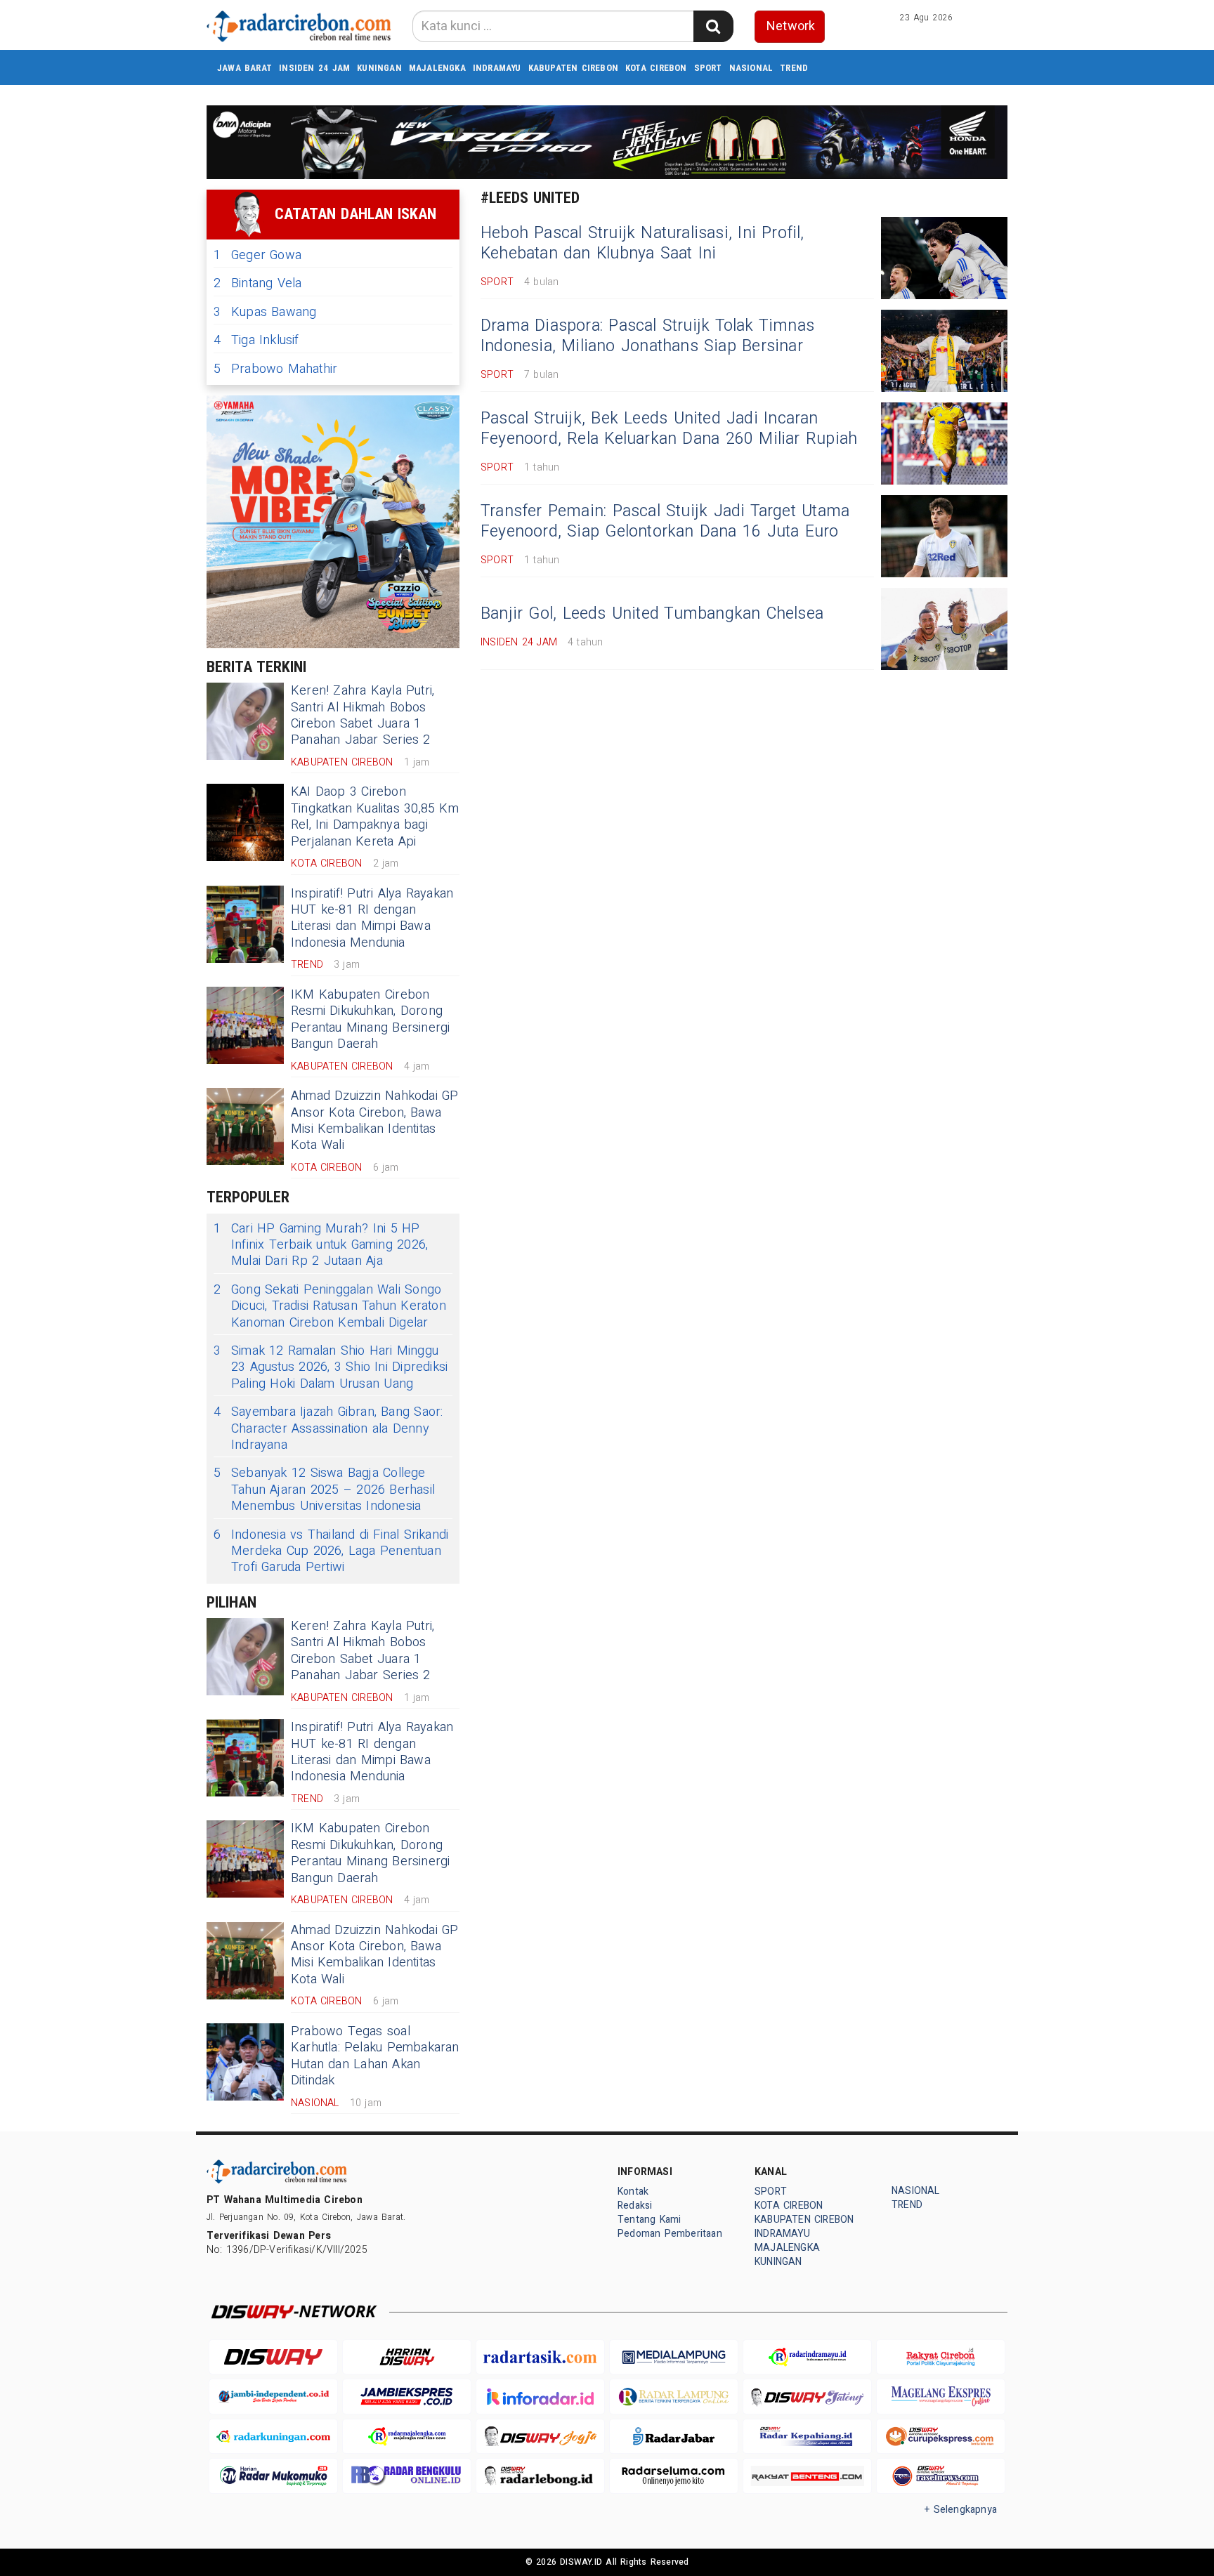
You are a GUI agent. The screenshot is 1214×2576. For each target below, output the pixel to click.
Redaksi (635, 2206)
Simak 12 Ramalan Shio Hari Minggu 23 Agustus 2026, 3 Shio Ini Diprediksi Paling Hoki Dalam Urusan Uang (331, 1367)
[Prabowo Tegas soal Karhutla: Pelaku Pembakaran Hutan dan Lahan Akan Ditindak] (245, 2062)
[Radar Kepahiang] (807, 2437)
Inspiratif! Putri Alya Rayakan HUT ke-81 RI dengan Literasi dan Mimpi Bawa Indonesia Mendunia (372, 918)
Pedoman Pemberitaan (670, 2234)
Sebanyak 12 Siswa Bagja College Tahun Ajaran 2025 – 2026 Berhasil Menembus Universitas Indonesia (324, 1490)
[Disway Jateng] (807, 2397)
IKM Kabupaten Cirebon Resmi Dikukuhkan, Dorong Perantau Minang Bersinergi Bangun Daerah (370, 1019)
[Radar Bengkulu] (407, 2476)
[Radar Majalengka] (407, 2437)
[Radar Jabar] (674, 2437)
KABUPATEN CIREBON (574, 68)
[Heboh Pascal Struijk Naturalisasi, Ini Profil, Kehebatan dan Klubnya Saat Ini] (944, 258)
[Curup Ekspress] (941, 2437)
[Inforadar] (540, 2397)
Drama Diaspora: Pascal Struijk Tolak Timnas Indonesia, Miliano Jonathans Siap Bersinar (647, 336)
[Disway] (273, 2357)
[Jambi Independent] (273, 2397)
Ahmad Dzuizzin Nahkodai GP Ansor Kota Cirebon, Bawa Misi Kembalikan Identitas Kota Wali (375, 1121)
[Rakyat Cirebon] (941, 2357)
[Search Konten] (713, 26)
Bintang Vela (258, 283)
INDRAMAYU (497, 68)
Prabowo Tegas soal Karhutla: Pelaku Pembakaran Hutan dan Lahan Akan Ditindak (375, 2056)
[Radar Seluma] (674, 2476)
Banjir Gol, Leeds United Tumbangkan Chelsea (652, 614)
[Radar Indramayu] (807, 2357)
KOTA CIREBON (656, 68)
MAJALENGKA (437, 68)
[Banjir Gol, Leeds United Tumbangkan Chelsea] (944, 629)
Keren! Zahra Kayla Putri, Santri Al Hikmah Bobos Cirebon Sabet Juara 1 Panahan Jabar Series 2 (363, 715)
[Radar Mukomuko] (273, 2476)
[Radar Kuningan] (273, 2437)
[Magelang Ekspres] (941, 2397)
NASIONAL (751, 68)
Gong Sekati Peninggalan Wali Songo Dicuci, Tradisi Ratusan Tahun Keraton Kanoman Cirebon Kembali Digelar (330, 1306)
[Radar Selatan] (941, 2476)
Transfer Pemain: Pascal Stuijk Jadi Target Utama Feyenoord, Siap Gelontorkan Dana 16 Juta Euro (665, 522)
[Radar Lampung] (674, 2397)
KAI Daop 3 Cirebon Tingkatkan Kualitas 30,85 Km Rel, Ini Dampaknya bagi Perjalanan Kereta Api (375, 816)
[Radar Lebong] (540, 2476)
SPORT (708, 68)
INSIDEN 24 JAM (314, 68)
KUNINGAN (379, 68)
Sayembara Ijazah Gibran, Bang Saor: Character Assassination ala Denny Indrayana (328, 1428)
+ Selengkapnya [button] (961, 2510)
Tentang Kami (650, 2220)
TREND (794, 68)
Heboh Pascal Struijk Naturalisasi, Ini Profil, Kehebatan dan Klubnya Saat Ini (642, 244)
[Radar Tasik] (540, 2357)
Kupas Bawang (265, 312)
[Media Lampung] (674, 2357)
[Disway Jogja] (540, 2437)
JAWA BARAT (244, 68)
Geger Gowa (257, 255)
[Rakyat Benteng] (807, 2476)
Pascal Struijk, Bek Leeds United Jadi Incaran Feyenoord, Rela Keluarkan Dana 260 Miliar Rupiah (669, 429)
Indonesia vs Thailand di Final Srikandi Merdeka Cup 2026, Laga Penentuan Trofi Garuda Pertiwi (331, 1551)
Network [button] (791, 26)
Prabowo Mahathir (275, 369)
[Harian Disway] (407, 2357)
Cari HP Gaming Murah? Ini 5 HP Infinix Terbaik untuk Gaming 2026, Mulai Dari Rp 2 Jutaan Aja (321, 1245)
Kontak (633, 2191)
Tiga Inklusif (256, 340)
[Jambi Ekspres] (407, 2397)
